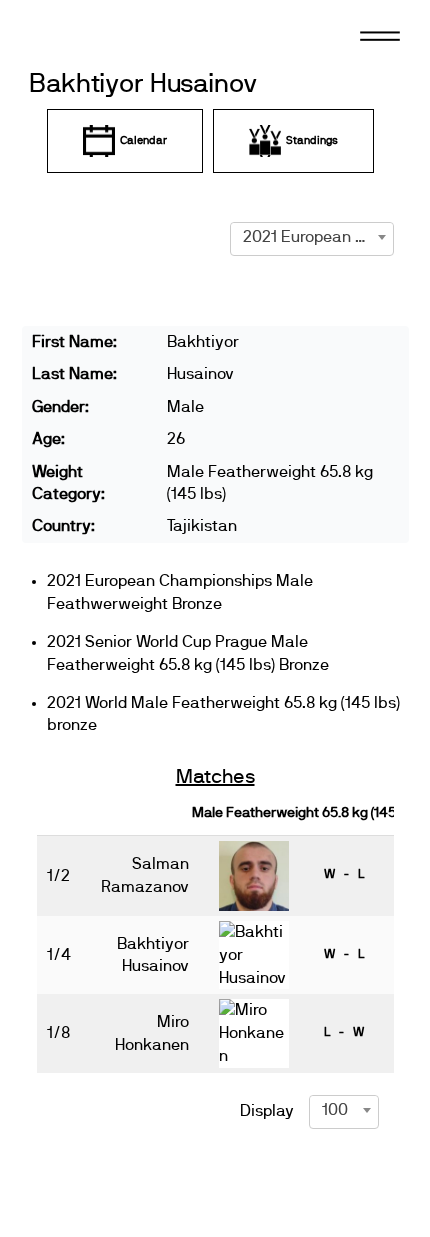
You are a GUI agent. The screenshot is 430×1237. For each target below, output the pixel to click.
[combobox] (312, 237)
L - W (344, 1032)
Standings (312, 140)
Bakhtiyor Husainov (143, 84)
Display (267, 1111)
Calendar (143, 140)
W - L (344, 874)
